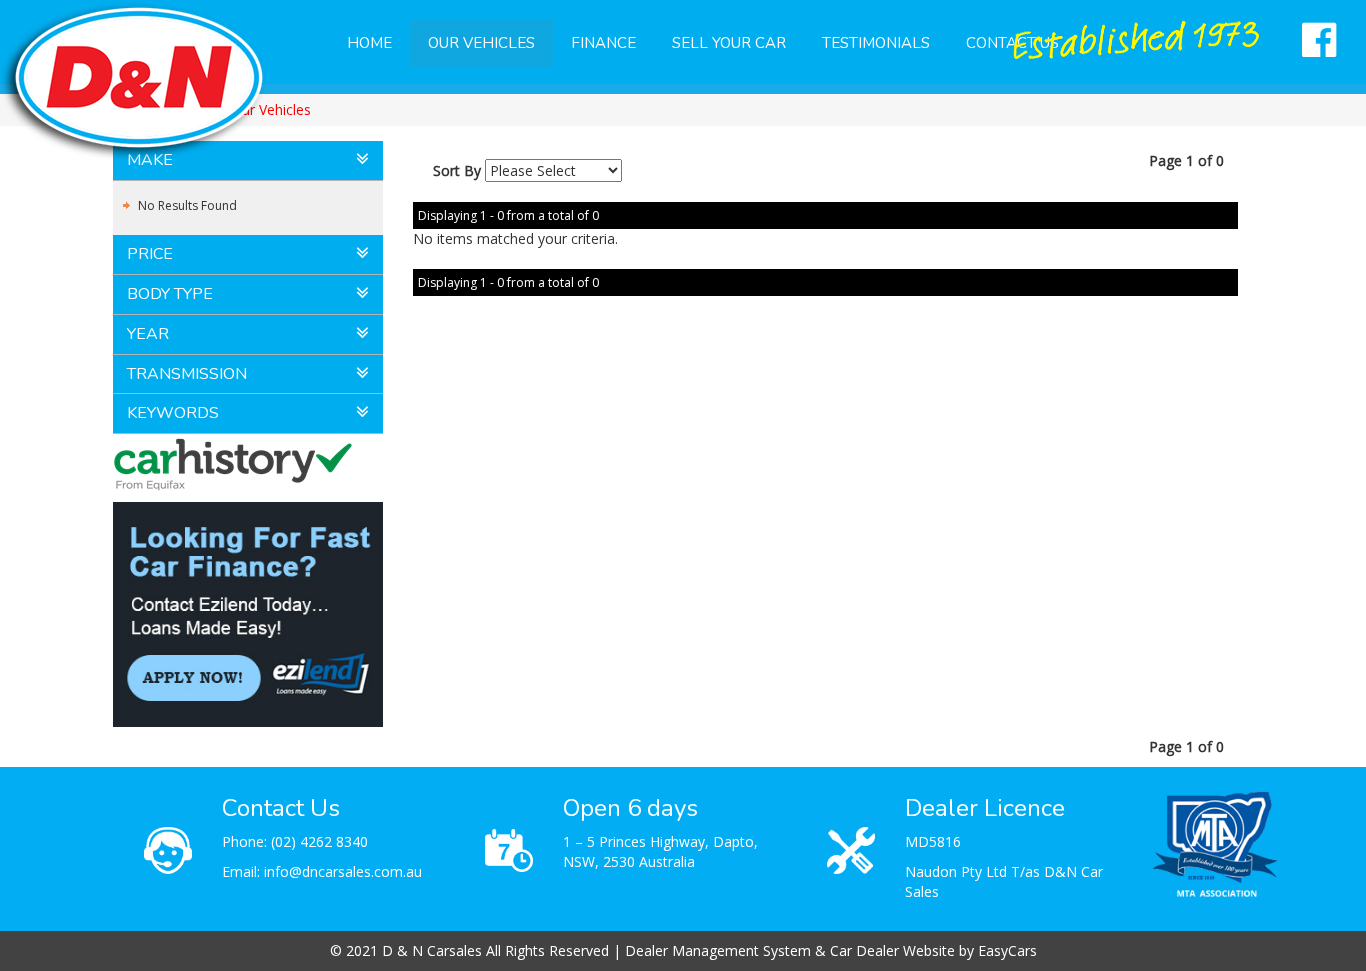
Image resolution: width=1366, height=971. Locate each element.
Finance (603, 43)
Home (369, 43)
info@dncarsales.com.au (343, 871)
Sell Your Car (729, 43)
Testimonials (876, 43)
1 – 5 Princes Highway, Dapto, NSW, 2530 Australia (660, 851)
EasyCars (1007, 950)
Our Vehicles (481, 43)
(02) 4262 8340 (319, 841)
